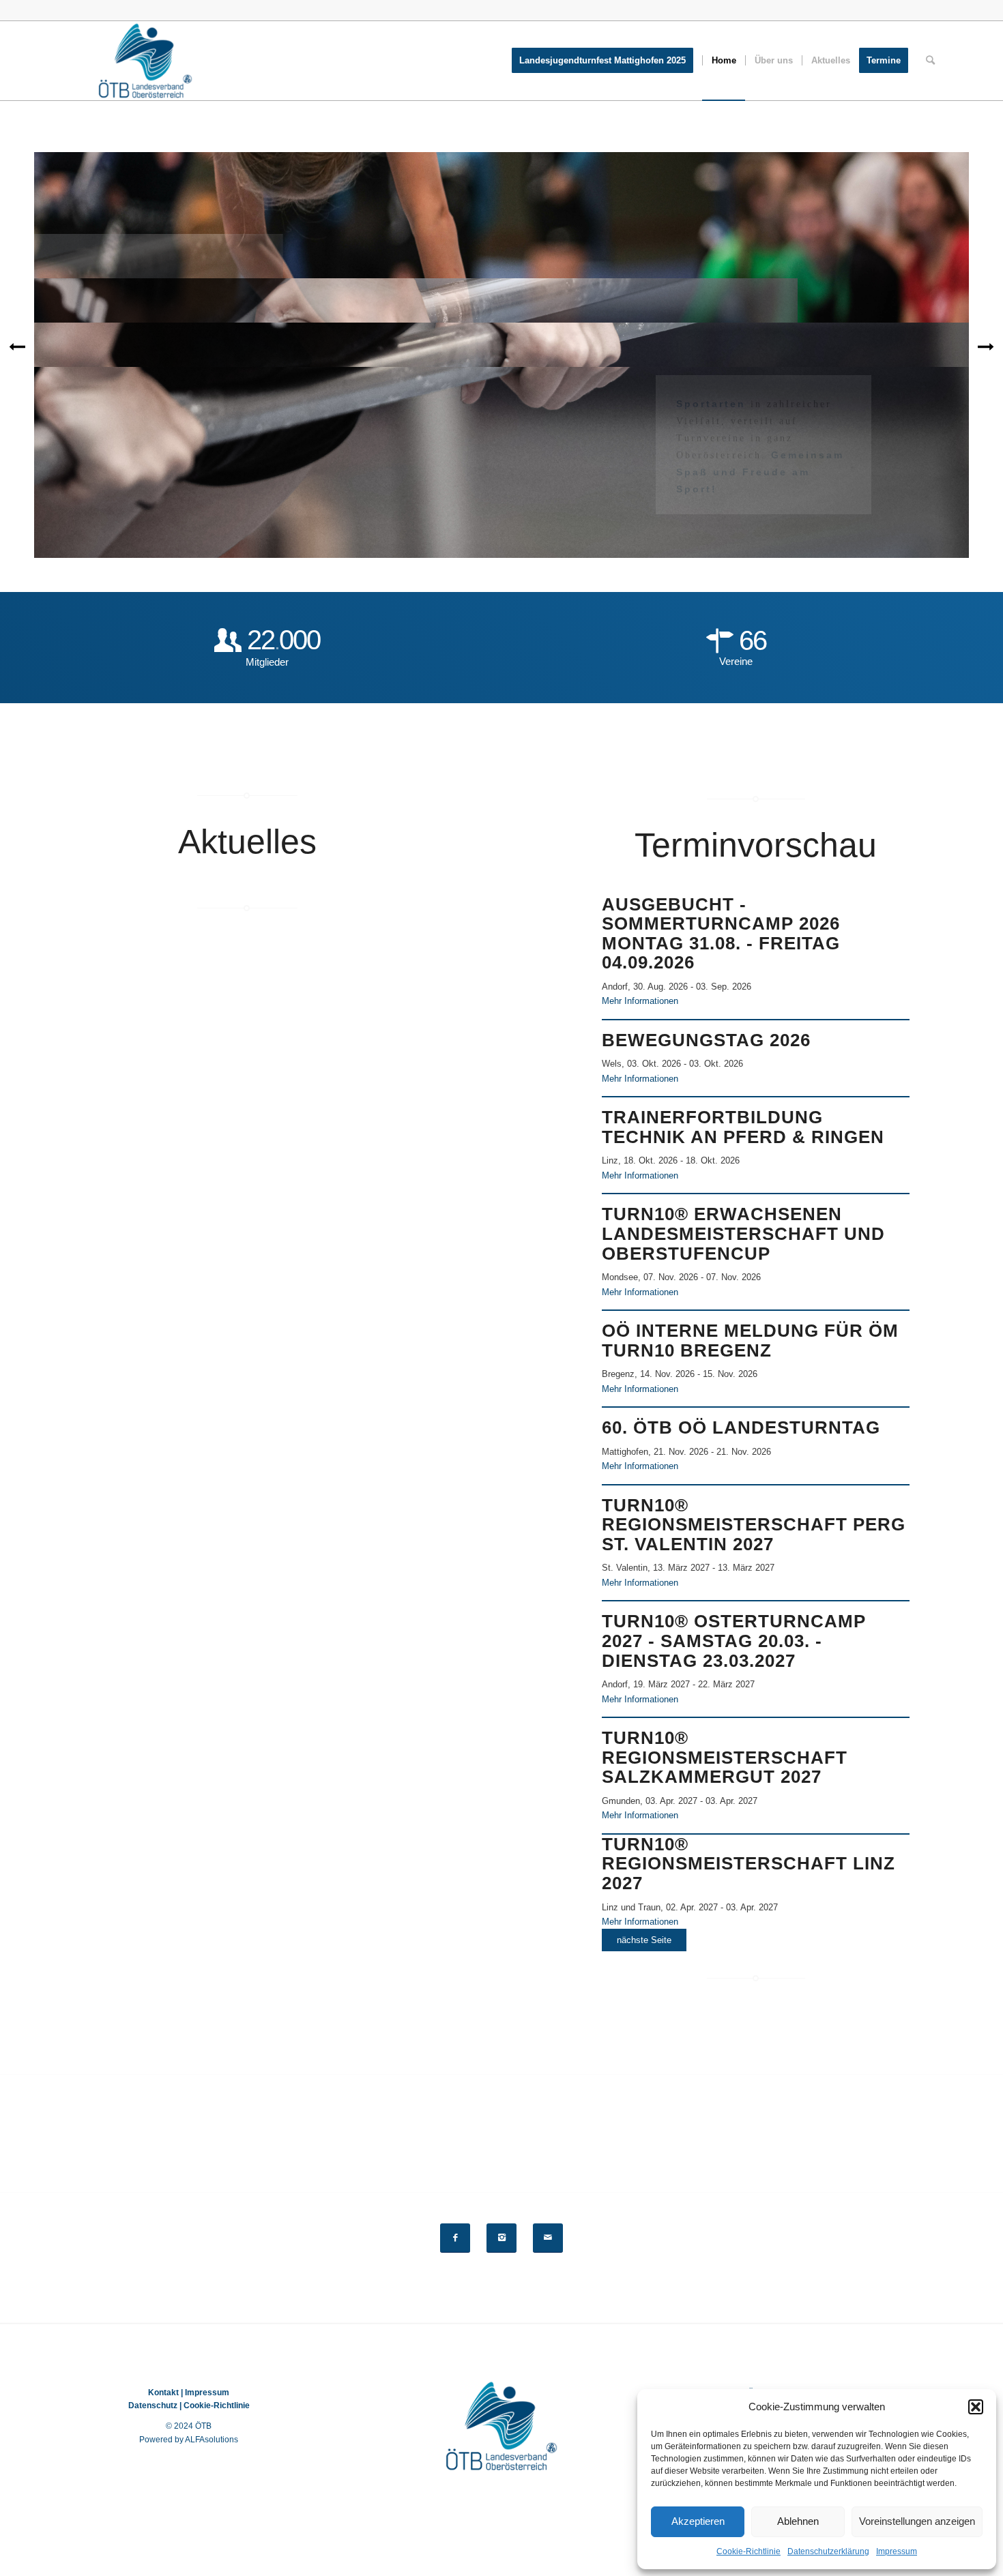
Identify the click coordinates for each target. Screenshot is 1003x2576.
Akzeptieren (698, 2521)
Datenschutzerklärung (828, 2551)
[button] (976, 2407)
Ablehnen (798, 2521)
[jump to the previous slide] (17, 346)
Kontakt (163, 2393)
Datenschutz (153, 2405)
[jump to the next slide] (986, 346)
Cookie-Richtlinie (748, 2551)
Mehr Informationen (640, 1001)
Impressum (897, 2551)
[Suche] (930, 61)
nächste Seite (644, 1940)
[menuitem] (607, 61)
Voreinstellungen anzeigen (917, 2521)
